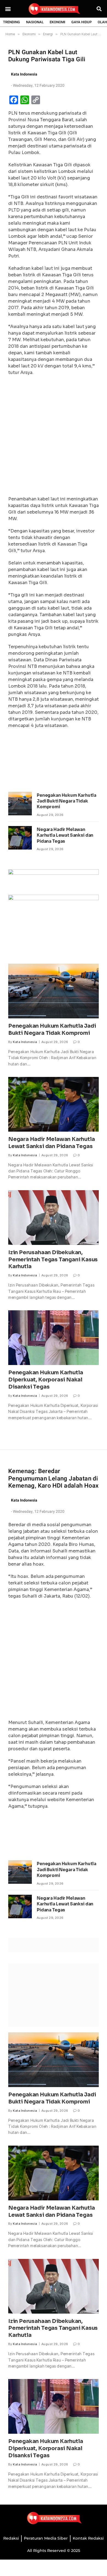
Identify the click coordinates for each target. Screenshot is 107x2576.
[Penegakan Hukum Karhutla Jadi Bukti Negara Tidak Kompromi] (20, 804)
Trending (12, 22)
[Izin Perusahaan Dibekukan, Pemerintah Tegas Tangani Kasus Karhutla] (54, 1218)
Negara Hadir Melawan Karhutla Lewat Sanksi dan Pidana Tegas (65, 835)
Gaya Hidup (81, 22)
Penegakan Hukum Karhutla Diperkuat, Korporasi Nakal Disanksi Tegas (46, 1380)
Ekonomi (57, 22)
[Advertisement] (54, 437)
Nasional (35, 22)
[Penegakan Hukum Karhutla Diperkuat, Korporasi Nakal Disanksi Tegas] (54, 1338)
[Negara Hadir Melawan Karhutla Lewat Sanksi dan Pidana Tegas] (20, 838)
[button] (8, 9)
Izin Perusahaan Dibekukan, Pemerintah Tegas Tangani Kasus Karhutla (53, 1260)
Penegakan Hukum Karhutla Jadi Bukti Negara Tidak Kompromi (66, 801)
